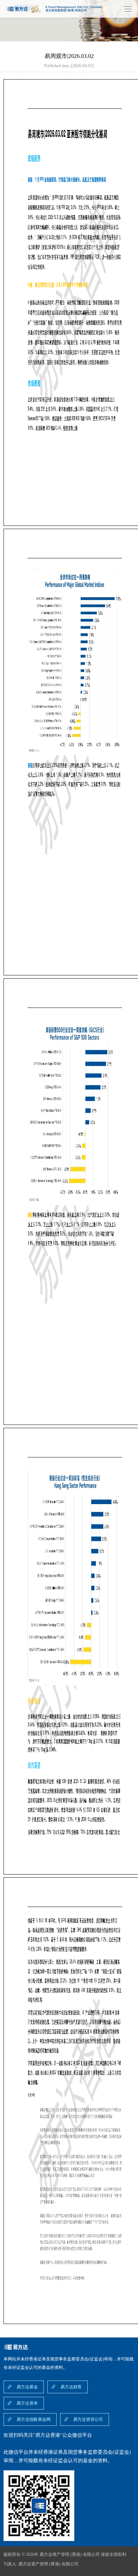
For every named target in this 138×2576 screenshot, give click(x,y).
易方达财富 (71, 2387)
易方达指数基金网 (34, 2419)
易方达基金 (27, 2387)
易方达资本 (27, 2403)
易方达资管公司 (88, 2419)
